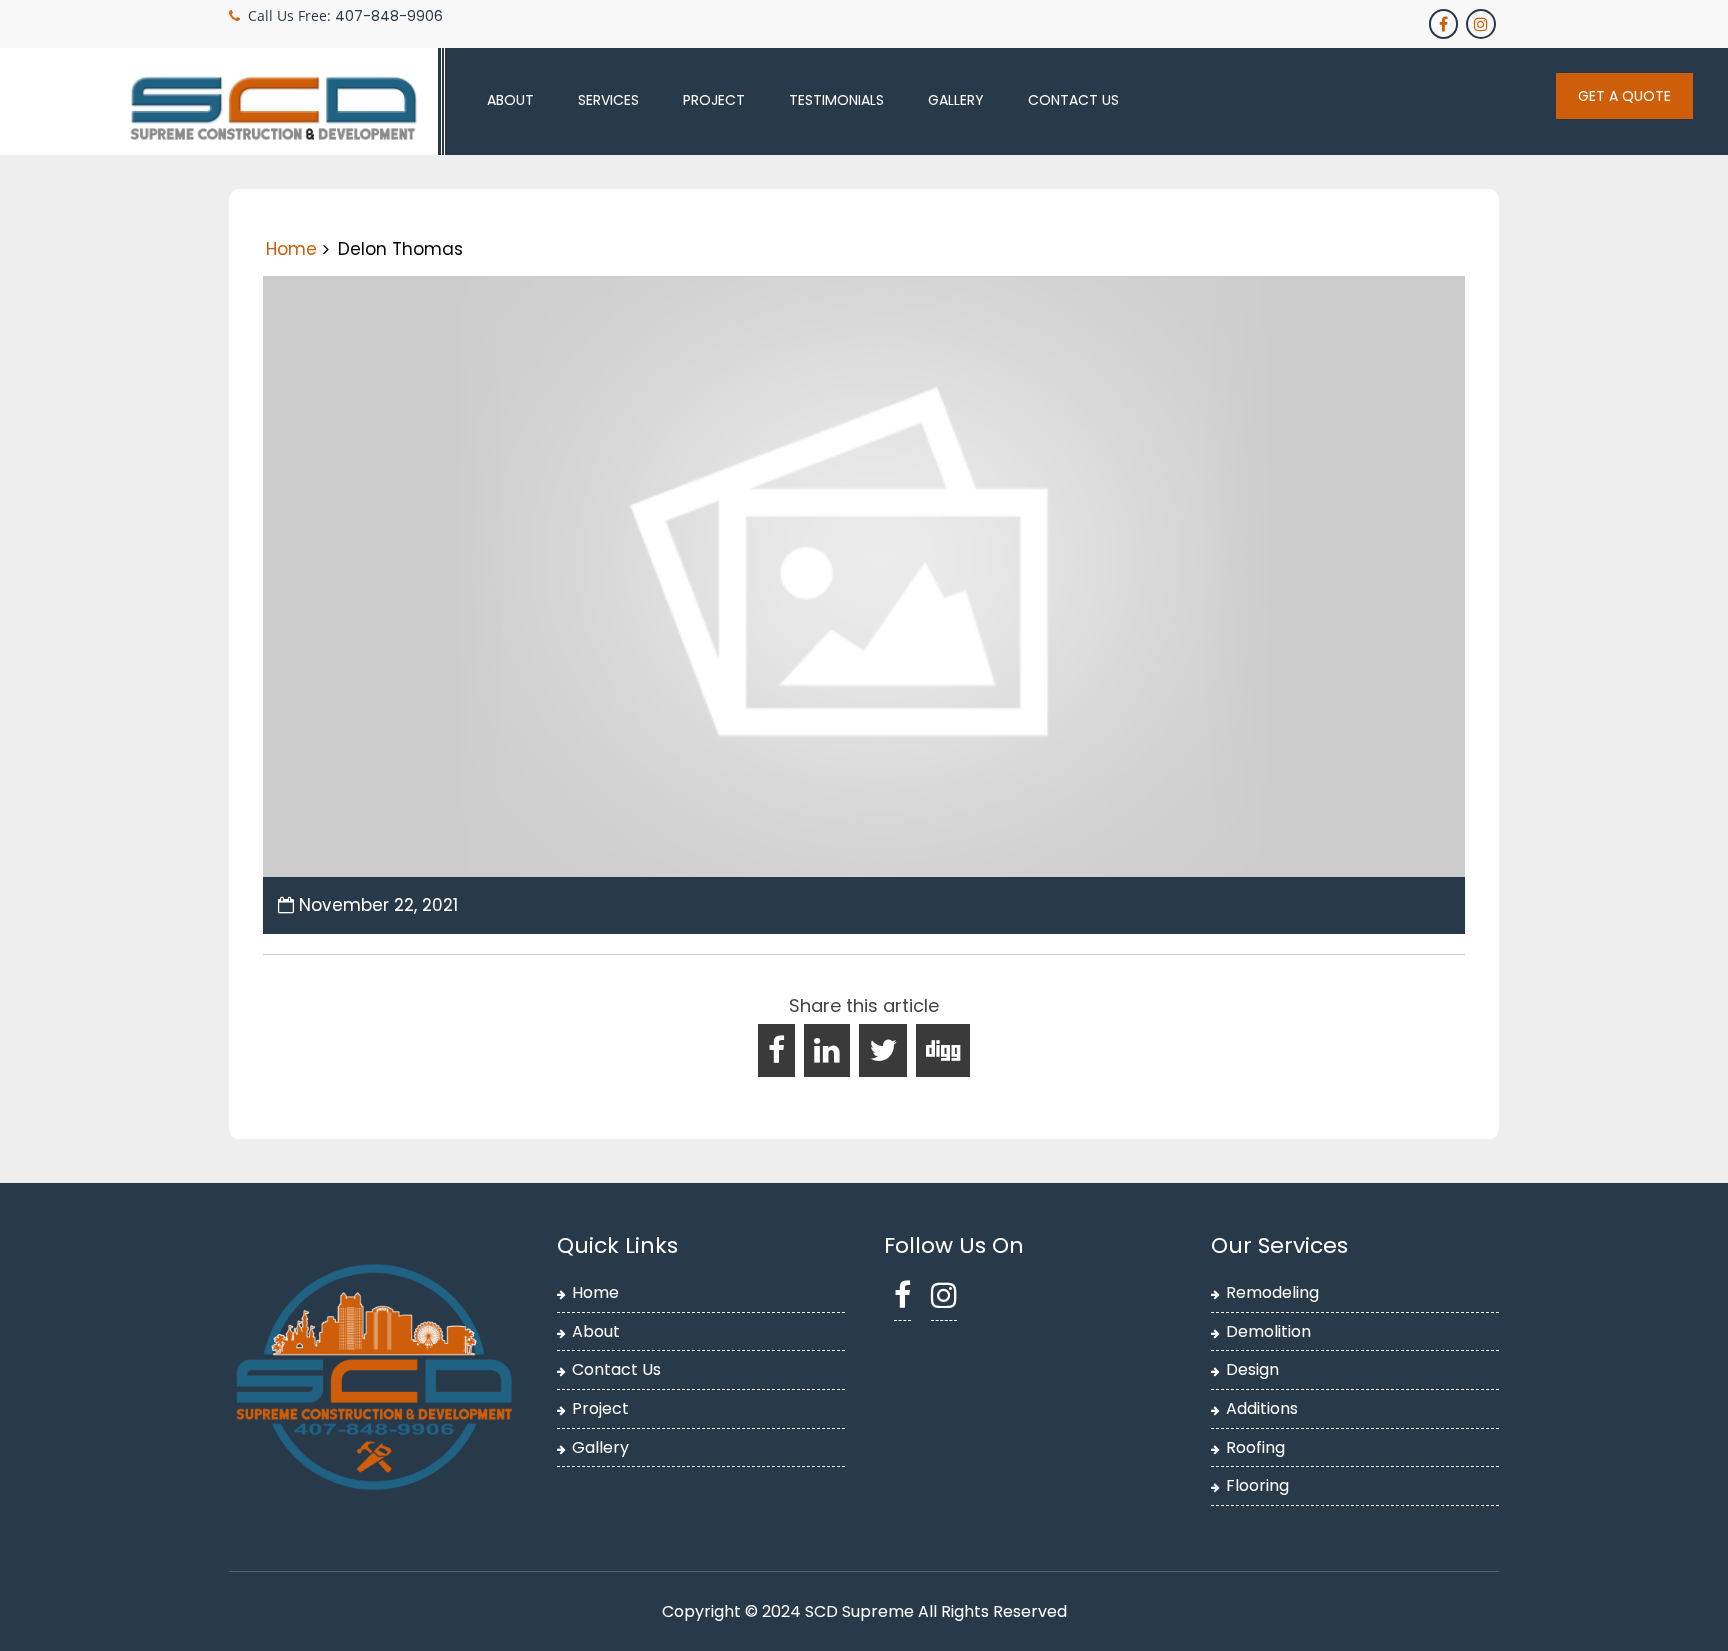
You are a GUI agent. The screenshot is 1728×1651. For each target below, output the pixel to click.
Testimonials (836, 100)
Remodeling (1272, 1292)
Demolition (1268, 1331)
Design (1252, 1369)
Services (608, 100)
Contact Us (1073, 100)
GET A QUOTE (1624, 96)
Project (714, 100)
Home (291, 249)
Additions (1262, 1408)
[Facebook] (1445, 24)
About (510, 100)
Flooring (1257, 1485)
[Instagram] (1482, 24)
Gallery (956, 100)
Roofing (1255, 1447)
